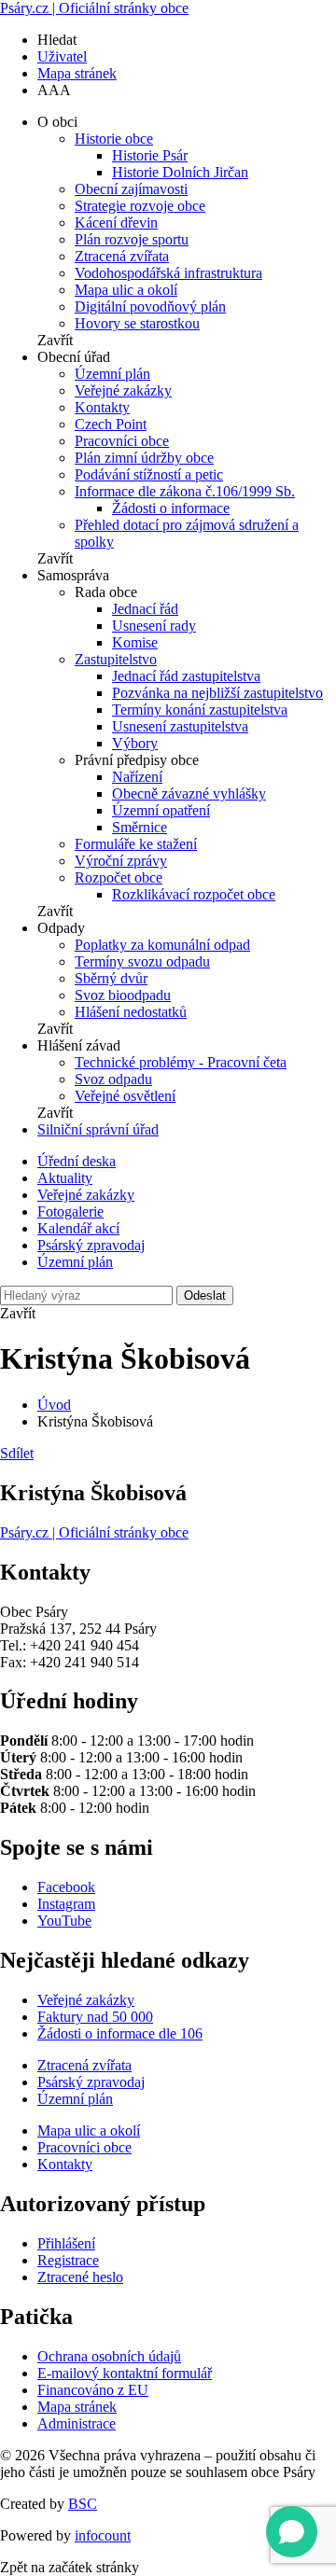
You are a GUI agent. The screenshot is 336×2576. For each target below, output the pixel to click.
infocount (103, 2535)
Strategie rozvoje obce (140, 206)
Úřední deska (77, 1161)
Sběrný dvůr (111, 978)
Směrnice (140, 827)
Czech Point (111, 424)
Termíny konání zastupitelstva (200, 710)
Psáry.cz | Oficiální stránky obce (94, 8)
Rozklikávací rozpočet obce (194, 894)
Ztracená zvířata (122, 256)
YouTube (64, 1921)
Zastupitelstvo (116, 659)
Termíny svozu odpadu (142, 961)
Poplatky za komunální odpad (162, 945)
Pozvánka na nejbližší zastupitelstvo (217, 693)
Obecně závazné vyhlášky (189, 794)
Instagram (66, 1904)
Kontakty (102, 407)
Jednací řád (145, 609)
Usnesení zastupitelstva (180, 726)
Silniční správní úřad (98, 1129)
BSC (83, 2504)
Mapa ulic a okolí (126, 290)
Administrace (77, 2423)
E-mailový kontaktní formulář (125, 2373)
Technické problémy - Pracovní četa (181, 1062)
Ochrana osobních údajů (109, 2356)
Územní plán (112, 374)
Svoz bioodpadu (123, 995)
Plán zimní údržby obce (144, 458)
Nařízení (137, 777)
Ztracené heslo (80, 2277)
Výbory (135, 743)
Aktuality (65, 1178)
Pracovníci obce (122, 441)
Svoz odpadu (113, 1079)
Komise (135, 642)
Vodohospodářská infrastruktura (168, 273)
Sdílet (17, 1453)
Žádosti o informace (171, 508)
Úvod (54, 1405)
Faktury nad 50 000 (95, 2017)
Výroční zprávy (121, 861)
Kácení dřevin (116, 223)
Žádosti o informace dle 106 (120, 2033)
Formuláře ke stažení (136, 844)
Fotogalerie (70, 1211)
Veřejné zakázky (123, 390)
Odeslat (205, 1295)
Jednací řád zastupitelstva (186, 676)
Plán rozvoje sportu (132, 239)
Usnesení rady (154, 626)
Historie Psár (150, 155)
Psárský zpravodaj (91, 1245)
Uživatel (62, 56)
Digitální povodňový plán (150, 306)
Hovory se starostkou (137, 323)
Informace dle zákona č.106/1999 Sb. (185, 491)
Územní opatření (161, 810)
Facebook (66, 1887)
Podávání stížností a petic (149, 474)
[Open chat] (292, 2532)
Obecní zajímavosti (131, 189)
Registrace (68, 2260)
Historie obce (114, 139)
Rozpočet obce (119, 877)
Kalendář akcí (78, 1228)
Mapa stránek (77, 73)
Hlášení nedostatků (131, 1012)
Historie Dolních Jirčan (180, 172)
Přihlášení (66, 2243)
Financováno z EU (93, 2390)
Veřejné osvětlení (125, 1096)
